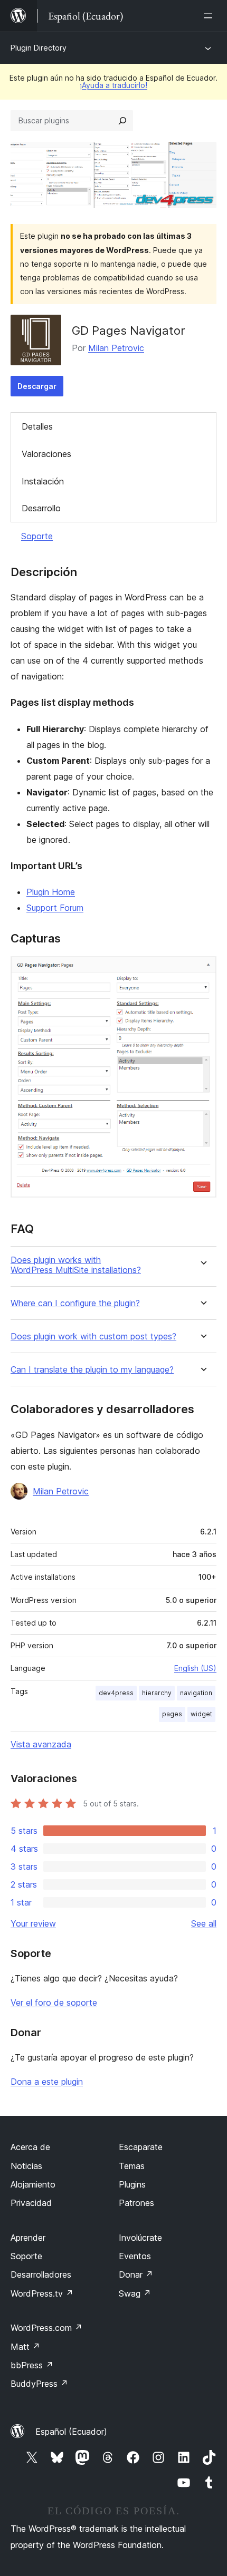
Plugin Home (51, 892)
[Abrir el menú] (210, 16)
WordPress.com (46, 2328)
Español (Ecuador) (71, 2432)
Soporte (37, 536)
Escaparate (141, 2147)
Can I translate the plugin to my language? (92, 1370)
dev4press (116, 1693)
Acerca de (30, 2147)
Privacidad (31, 2203)
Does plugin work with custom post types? (93, 1336)
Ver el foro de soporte (54, 2003)
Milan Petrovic (116, 348)
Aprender (28, 2238)
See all (204, 1923)
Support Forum (55, 908)
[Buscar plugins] (122, 121)
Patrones (136, 2203)
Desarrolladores (41, 2274)
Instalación (43, 481)
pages (172, 1714)
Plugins (132, 2184)
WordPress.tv (42, 2293)
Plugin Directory (39, 48)
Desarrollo (41, 508)
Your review (33, 1923)
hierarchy (157, 1693)
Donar (136, 2274)
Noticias (26, 2166)
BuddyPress (39, 2384)
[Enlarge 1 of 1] (202, 970)
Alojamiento (33, 2184)
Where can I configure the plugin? (75, 1303)
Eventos (135, 2256)
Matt (25, 2347)
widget (201, 1714)
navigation (196, 1693)
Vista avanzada (41, 1744)
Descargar (37, 386)
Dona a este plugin (47, 2082)
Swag (135, 2293)
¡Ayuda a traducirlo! (113, 85)
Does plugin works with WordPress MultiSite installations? (76, 1265)
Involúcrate (140, 2238)
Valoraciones (46, 454)
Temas (132, 2166)
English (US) (195, 1668)
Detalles (37, 426)
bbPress (32, 2365)
